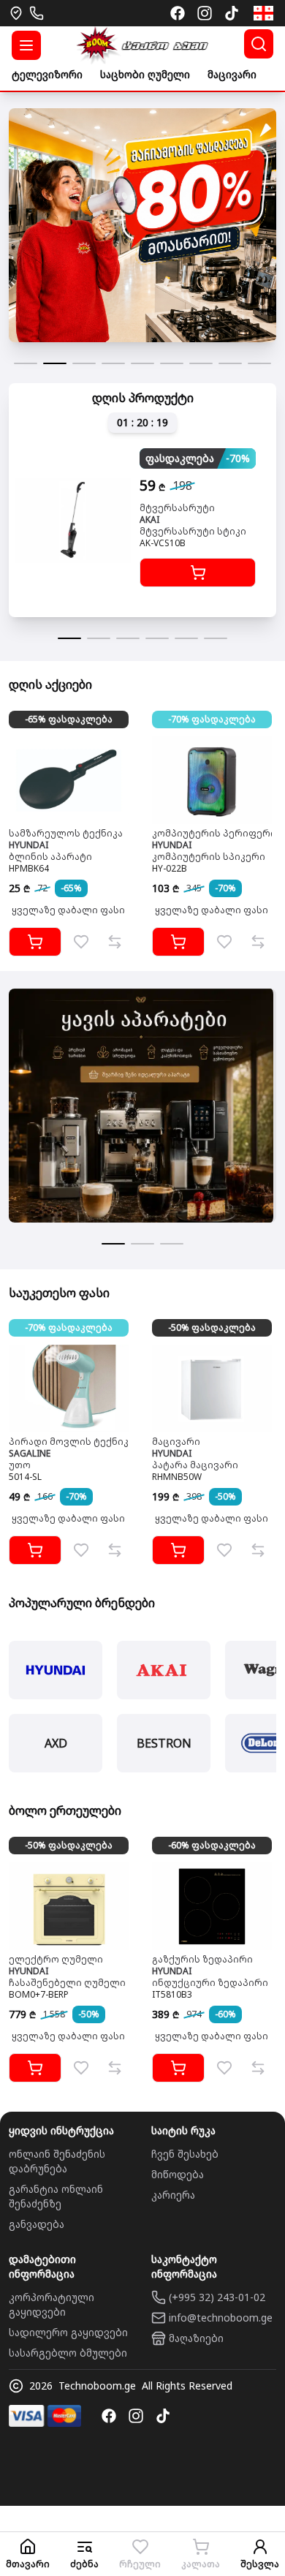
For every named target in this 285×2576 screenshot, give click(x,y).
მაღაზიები (196, 2338)
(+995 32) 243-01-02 (217, 2297)
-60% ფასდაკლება (212, 1845)
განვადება (37, 2224)
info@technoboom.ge (221, 2318)
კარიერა (173, 2195)
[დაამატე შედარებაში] (115, 942)
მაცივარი (232, 74)
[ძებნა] (259, 44)
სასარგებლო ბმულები (68, 2353)
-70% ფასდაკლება (212, 719)
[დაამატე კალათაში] (198, 573)
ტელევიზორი (47, 74)
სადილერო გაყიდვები (68, 2332)
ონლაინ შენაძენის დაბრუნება (57, 2161)
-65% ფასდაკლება (69, 719)
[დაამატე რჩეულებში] (81, 942)
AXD (56, 1743)
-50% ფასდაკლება (212, 1327)
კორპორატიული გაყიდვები (52, 2304)
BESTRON (164, 1743)
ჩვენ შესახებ (185, 2154)
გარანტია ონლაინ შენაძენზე (56, 2196)
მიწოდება (178, 2174)
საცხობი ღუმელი (145, 74)
